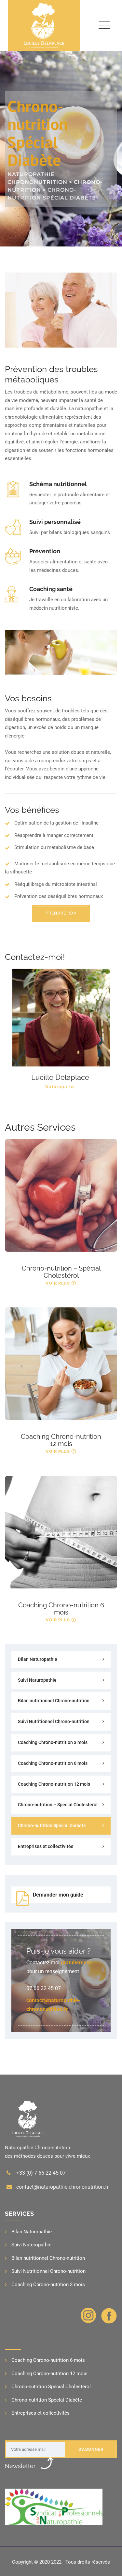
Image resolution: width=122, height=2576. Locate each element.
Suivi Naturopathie (37, 1680)
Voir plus (58, 1283)
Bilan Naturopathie (38, 1659)
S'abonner (91, 2449)
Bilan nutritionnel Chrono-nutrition (54, 1701)
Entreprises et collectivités (46, 1846)
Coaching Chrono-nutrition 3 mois (53, 1742)
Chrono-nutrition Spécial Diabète (52, 1825)
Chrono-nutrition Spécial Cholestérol (51, 2387)
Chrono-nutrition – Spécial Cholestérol (61, 1272)
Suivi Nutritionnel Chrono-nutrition (54, 1721)
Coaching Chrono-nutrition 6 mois (61, 1609)
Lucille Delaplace (60, 1077)
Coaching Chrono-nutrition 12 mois (61, 1440)
